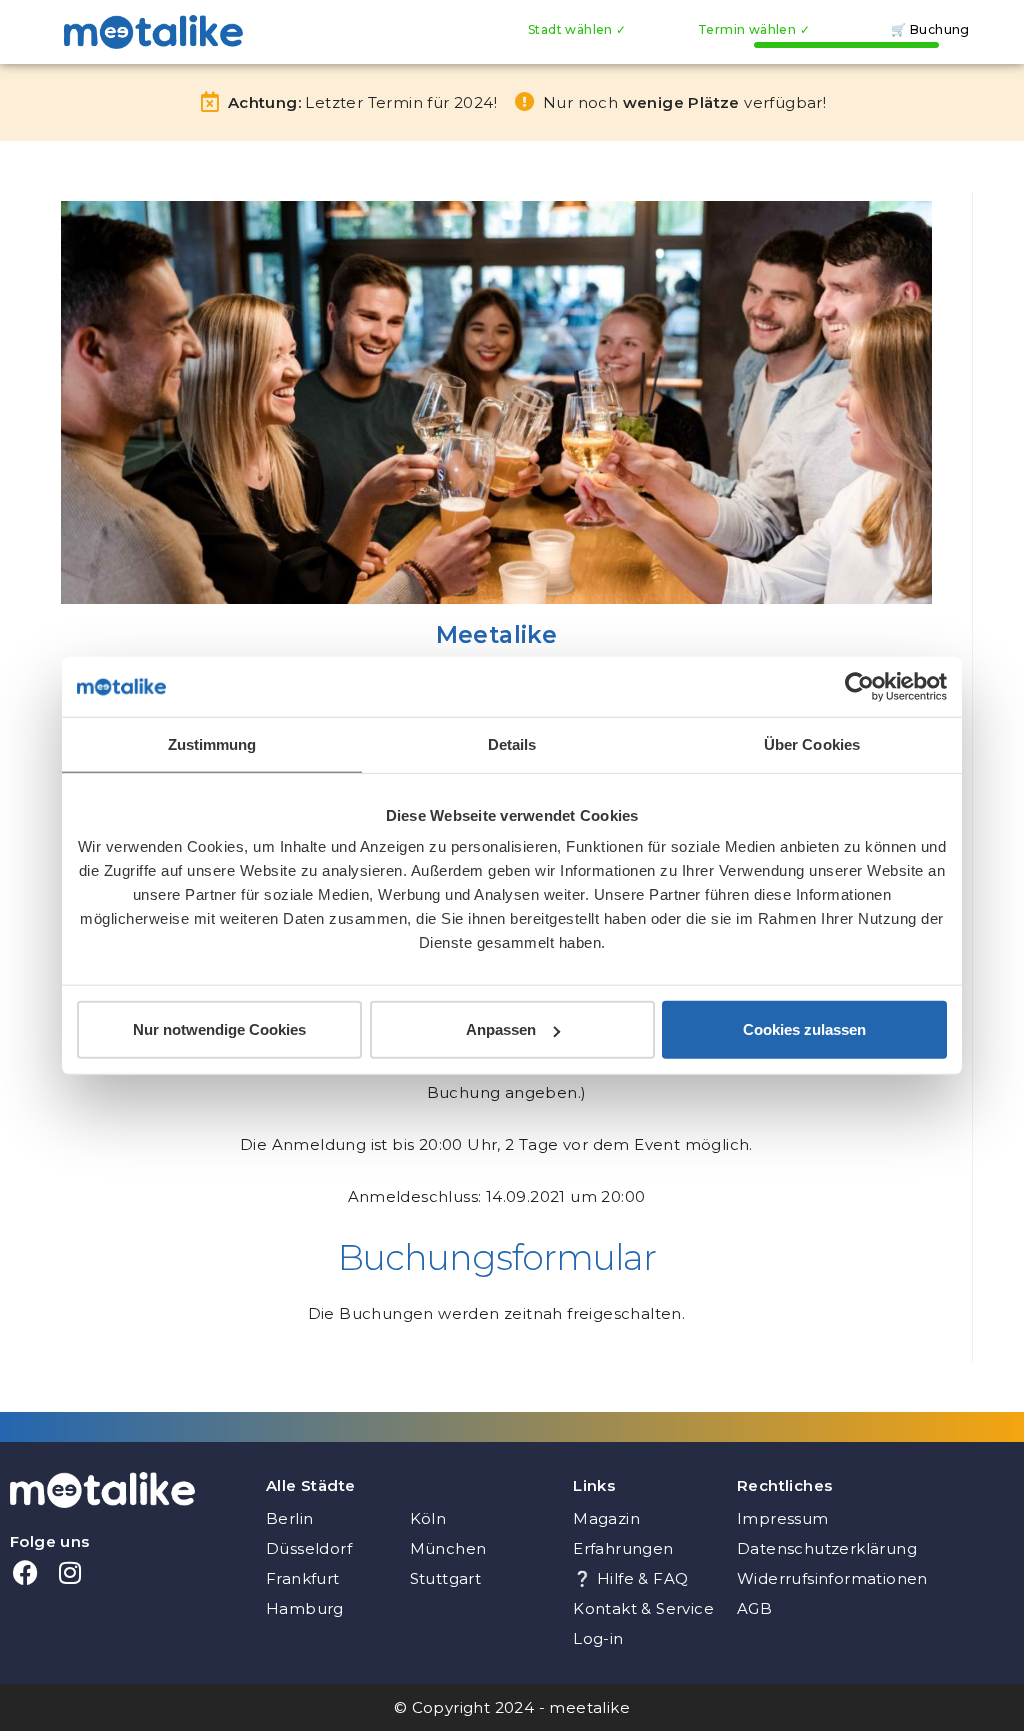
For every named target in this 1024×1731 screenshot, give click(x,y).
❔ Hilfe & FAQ (630, 1578)
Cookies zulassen (804, 1029)
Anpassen (501, 1029)
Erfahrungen (623, 1548)
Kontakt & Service (643, 1608)
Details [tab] (512, 743)
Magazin (606, 1518)
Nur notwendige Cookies (219, 1029)
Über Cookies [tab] (812, 743)
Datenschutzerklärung (827, 1548)
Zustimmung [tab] (212, 743)
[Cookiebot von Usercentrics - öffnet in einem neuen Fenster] (859, 686)
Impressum (783, 1518)
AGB (754, 1608)
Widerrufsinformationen (829, 1578)
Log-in (598, 1638)
